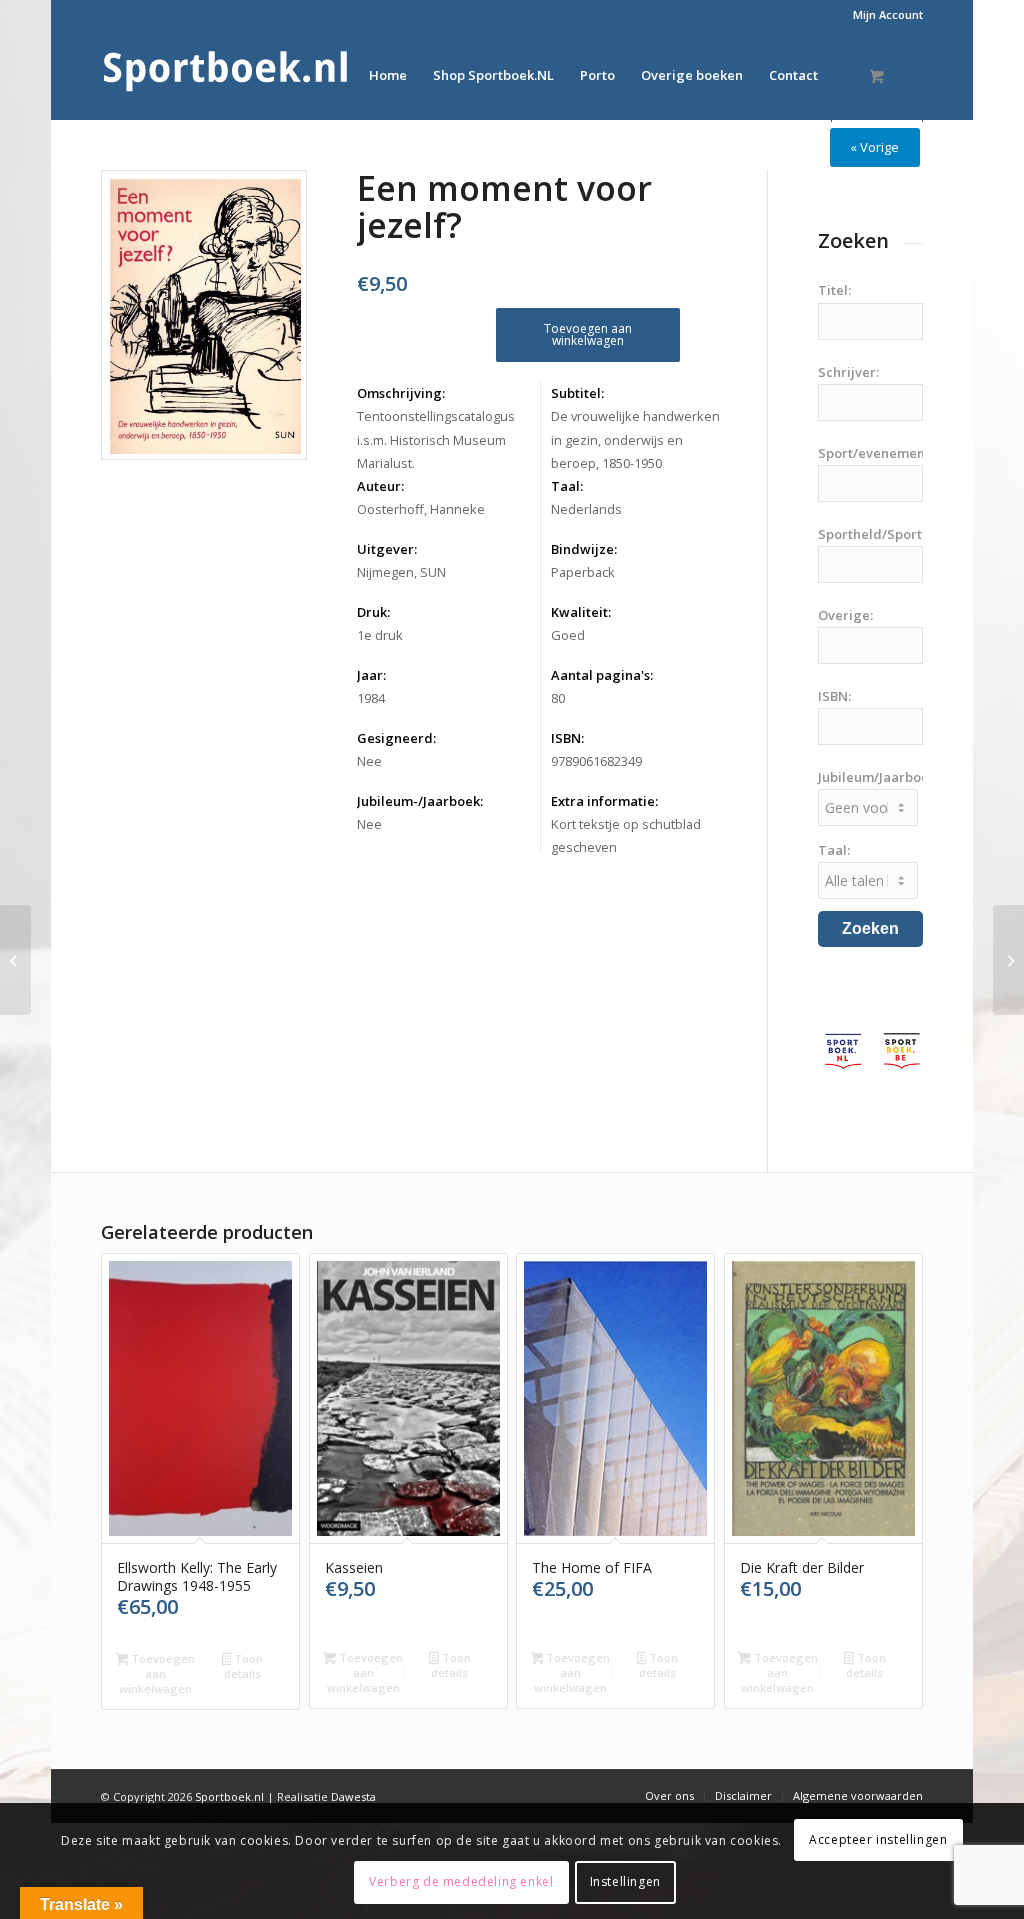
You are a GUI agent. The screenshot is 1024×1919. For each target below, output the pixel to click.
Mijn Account (888, 14)
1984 (371, 698)
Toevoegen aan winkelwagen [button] (157, 1673)
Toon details (243, 1666)
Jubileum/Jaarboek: (878, 777)
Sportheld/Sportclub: (885, 534)
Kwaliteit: (581, 612)
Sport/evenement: (875, 453)
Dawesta (353, 1796)
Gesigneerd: (396, 738)
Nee (369, 761)
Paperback (583, 572)
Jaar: (371, 675)
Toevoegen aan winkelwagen (588, 334)
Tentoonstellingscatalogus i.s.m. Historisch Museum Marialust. (436, 439)
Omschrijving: (401, 393)
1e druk (380, 635)
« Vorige (874, 147)
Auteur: (380, 486)
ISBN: (567, 738)
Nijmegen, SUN (401, 572)
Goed (568, 635)
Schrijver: (848, 372)
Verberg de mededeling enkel (461, 1881)
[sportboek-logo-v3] (226, 75)
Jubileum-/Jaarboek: (420, 801)
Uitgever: (387, 549)
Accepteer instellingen (878, 1839)
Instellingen (625, 1881)
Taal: (567, 486)
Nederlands (586, 509)
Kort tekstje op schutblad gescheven (626, 835)
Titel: (834, 290)
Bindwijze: (584, 549)
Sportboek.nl (229, 1796)
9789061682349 (596, 761)
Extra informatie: (604, 801)
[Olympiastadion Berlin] (15, 960)
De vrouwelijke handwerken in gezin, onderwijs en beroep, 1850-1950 (635, 439)
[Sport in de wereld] (1008, 960)
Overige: (845, 615)
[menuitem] (883, 15)
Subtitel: (577, 393)
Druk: (373, 612)
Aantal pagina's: (602, 675)
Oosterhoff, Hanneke (421, 509)
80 (558, 698)
